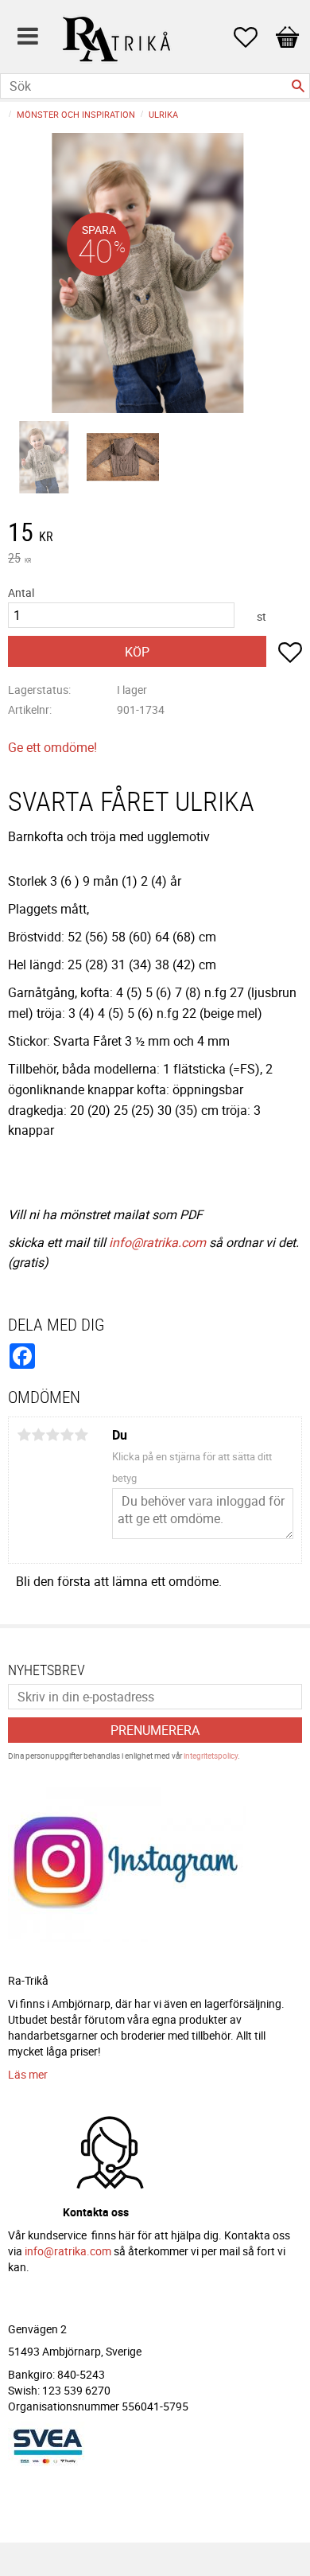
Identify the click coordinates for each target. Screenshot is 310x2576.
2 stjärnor (38, 1435)
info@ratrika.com (157, 1242)
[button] (254, 37)
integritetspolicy (211, 1756)
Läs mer (28, 2074)
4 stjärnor (67, 1435)
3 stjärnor (52, 1435)
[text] (155, 534)
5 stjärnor (81, 1435)
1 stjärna (24, 1435)
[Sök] (298, 86)
